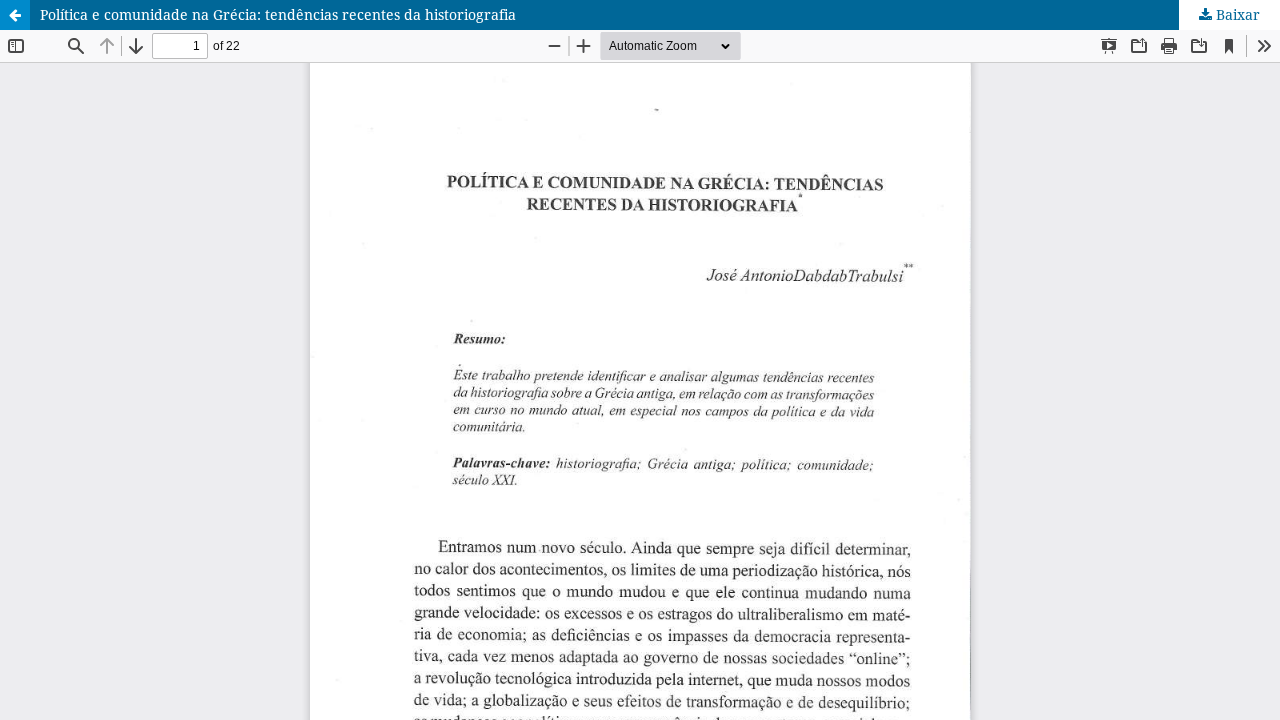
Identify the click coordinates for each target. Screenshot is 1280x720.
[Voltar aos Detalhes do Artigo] (15, 15)
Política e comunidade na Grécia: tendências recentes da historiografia (278, 14)
